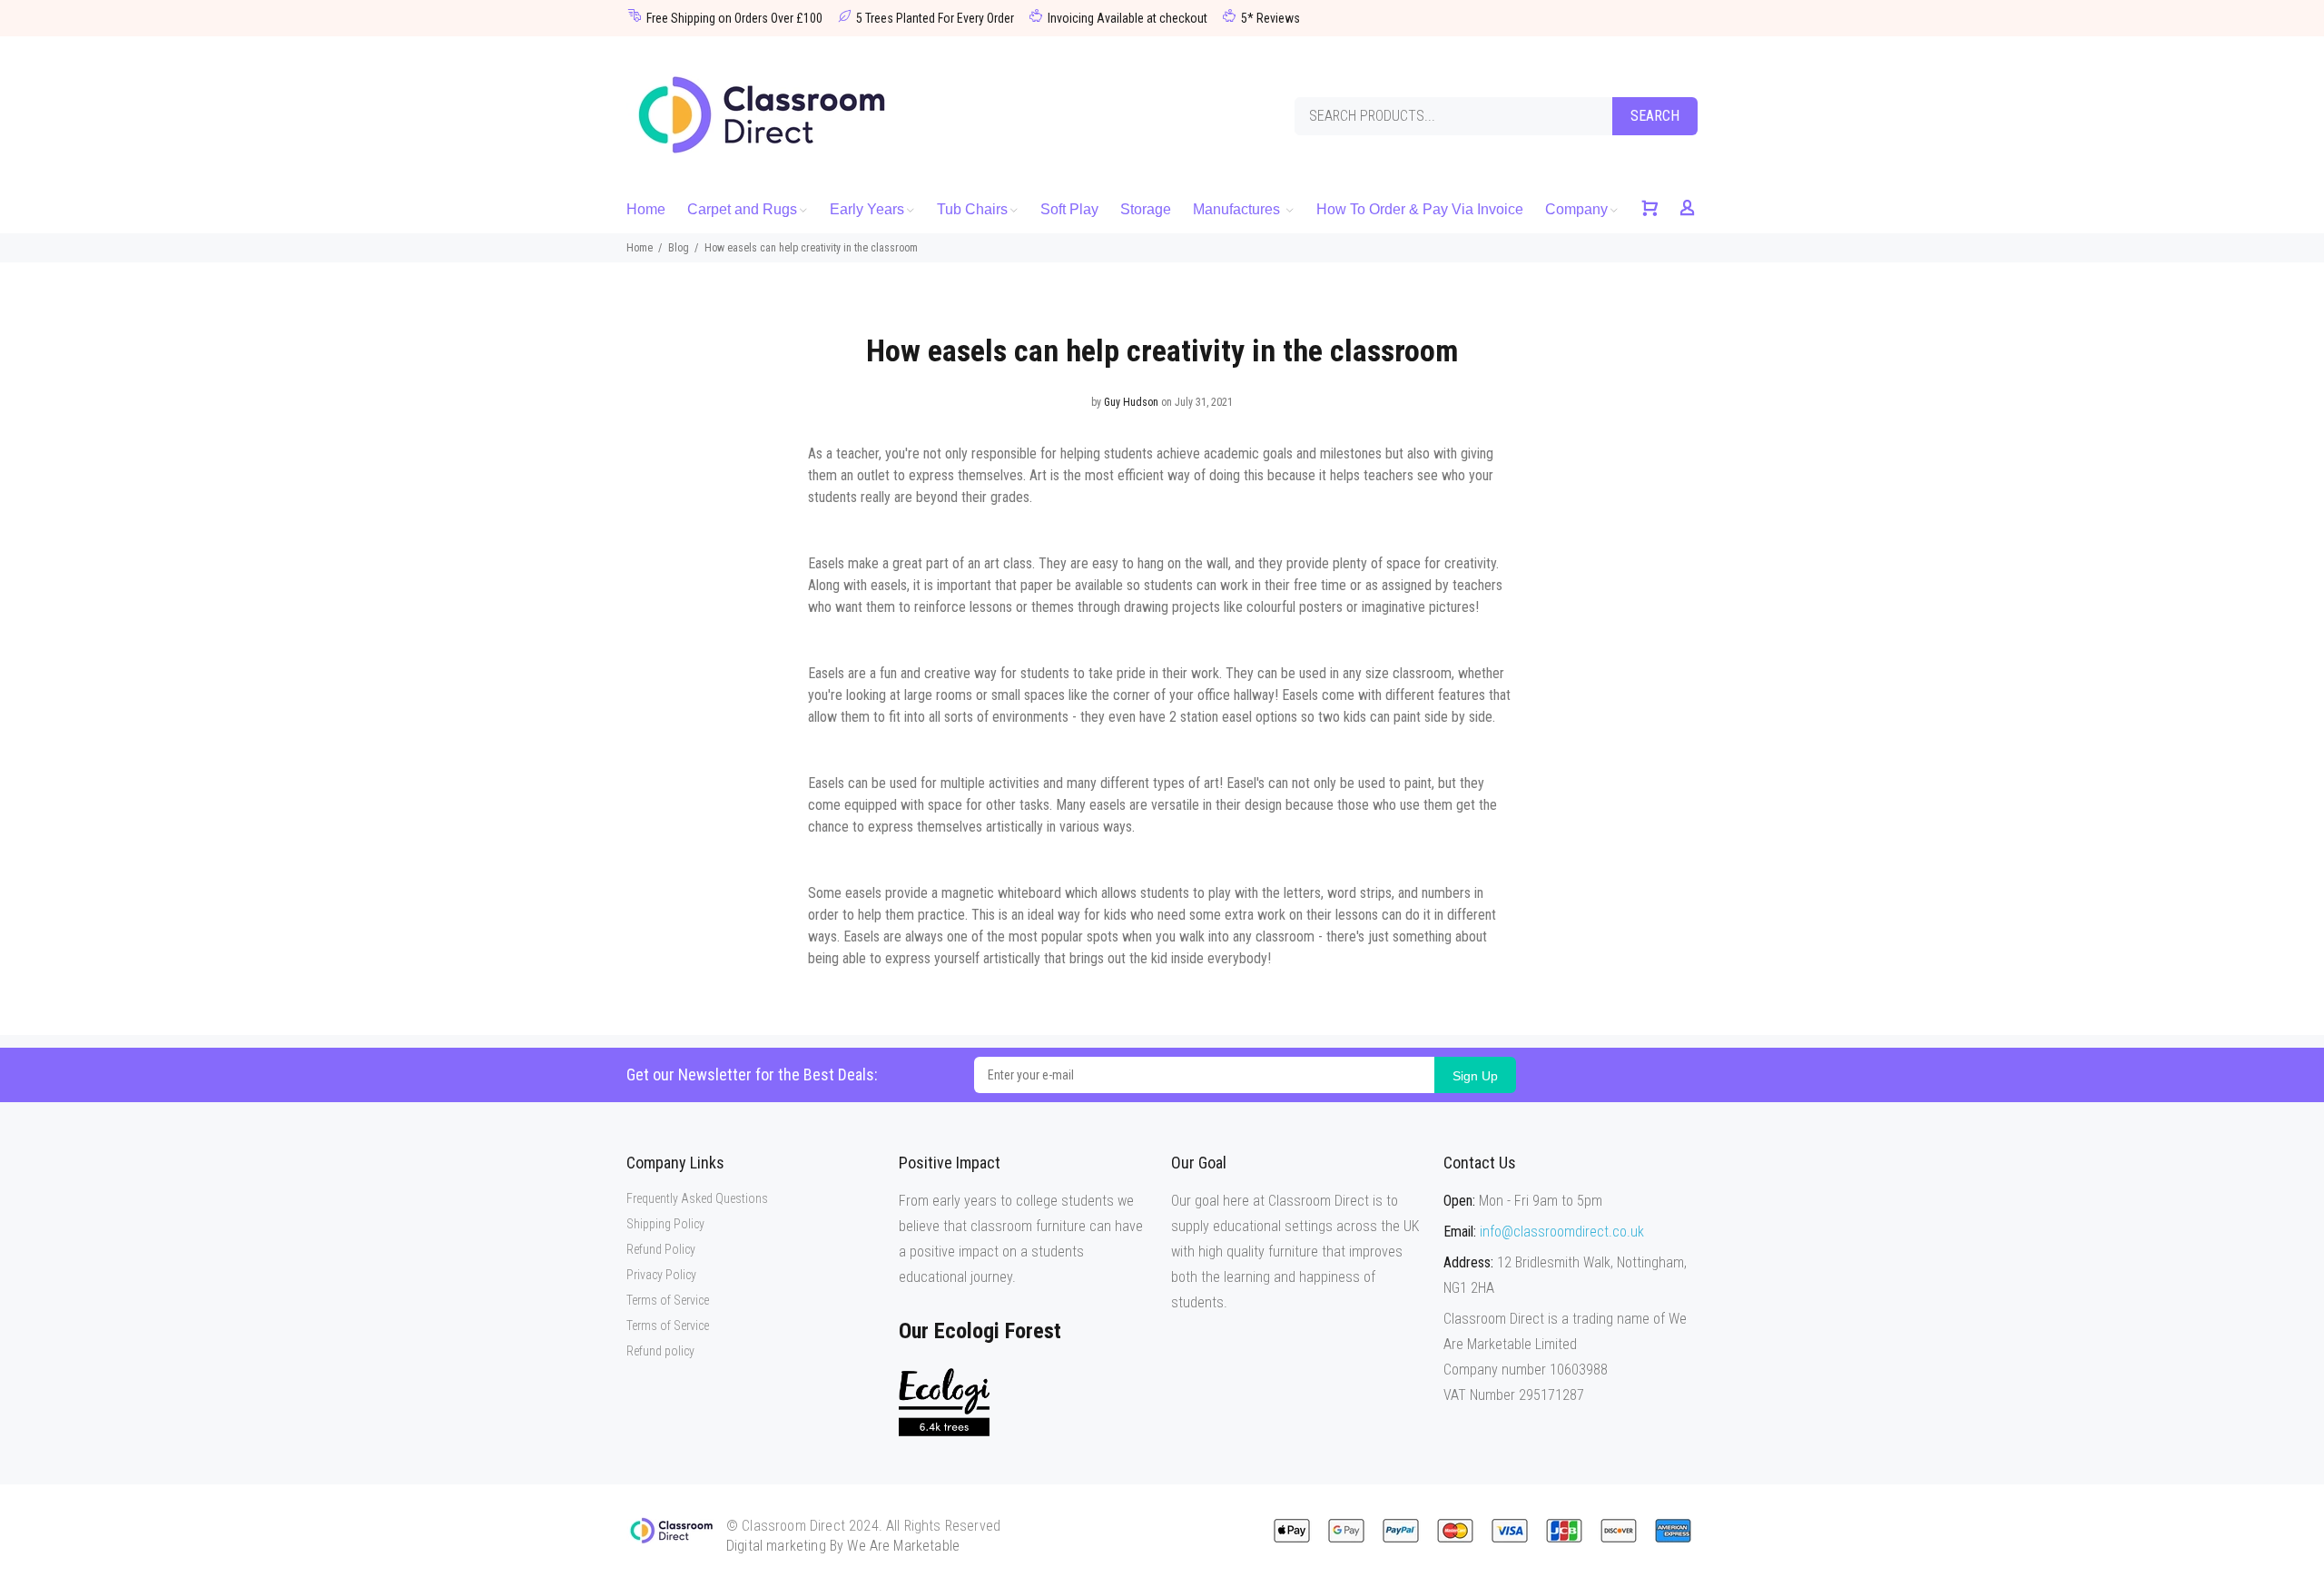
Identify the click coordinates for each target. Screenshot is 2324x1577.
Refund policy (660, 1351)
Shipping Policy (665, 1224)
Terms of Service (668, 1300)
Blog (679, 248)
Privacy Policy (661, 1275)
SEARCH (1655, 116)
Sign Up (1475, 1076)
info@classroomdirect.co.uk (1562, 1232)
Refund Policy (661, 1249)
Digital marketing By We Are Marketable (843, 1546)
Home (640, 248)
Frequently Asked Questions (697, 1198)
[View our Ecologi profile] (944, 1402)
